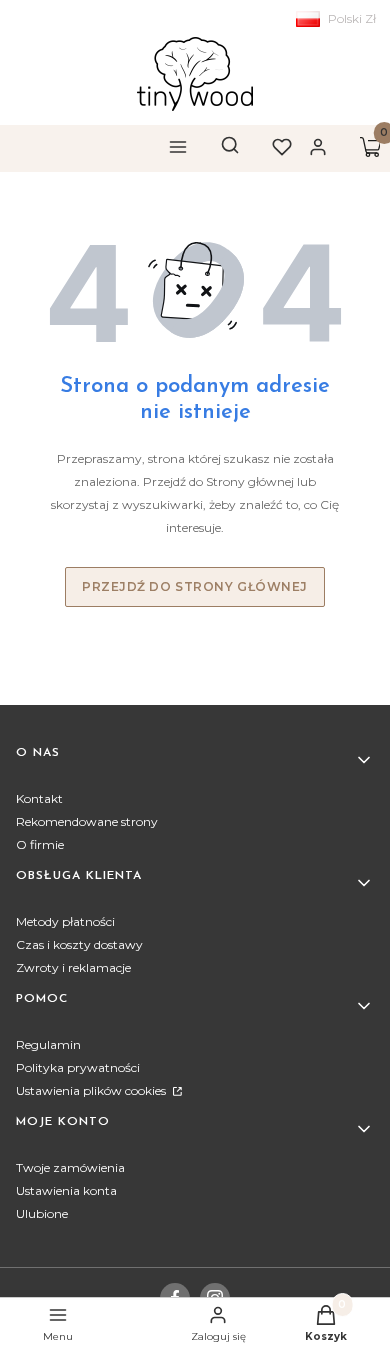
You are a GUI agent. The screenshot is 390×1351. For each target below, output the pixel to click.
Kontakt (39, 798)
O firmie (40, 844)
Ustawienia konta (66, 1190)
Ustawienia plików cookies (92, 1090)
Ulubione (42, 1213)
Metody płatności (65, 921)
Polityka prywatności (78, 1067)
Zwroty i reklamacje (73, 967)
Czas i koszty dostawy (79, 944)
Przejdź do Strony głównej (195, 586)
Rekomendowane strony (87, 821)
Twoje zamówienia (70, 1167)
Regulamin (48, 1044)
